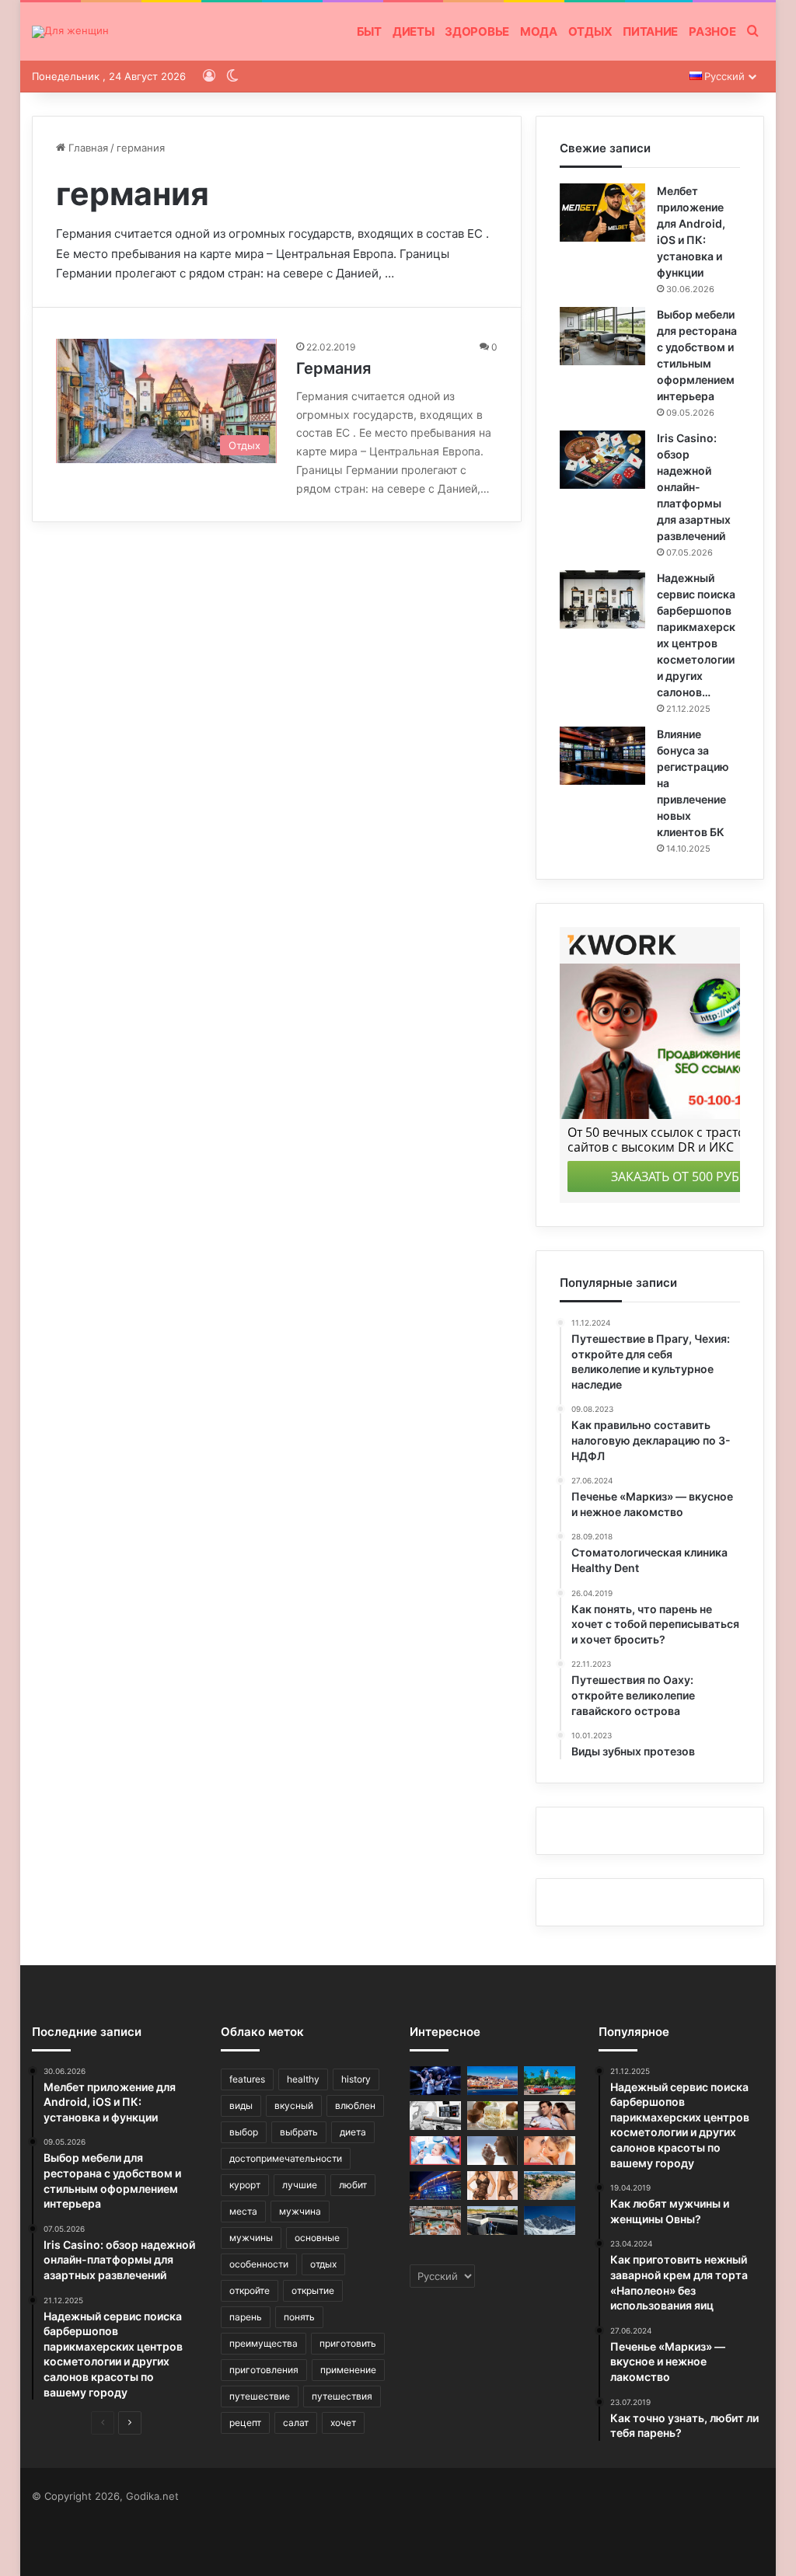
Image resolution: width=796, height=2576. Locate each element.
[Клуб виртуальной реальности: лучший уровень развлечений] (435, 2081)
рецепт (245, 2423)
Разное (712, 31)
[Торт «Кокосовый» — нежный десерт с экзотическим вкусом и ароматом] (493, 2116)
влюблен (355, 2105)
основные (317, 2238)
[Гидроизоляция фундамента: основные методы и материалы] (493, 2220)
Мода (539, 31)
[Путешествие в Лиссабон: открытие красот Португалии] (493, 2081)
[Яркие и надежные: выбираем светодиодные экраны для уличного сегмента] (435, 2186)
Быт (369, 31)
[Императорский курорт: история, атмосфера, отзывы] (550, 2220)
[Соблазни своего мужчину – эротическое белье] (493, 2186)
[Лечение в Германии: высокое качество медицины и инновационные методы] (435, 2116)
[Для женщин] (70, 32)
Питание (650, 31)
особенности (259, 2264)
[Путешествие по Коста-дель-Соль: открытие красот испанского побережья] (550, 2186)
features (247, 2079)
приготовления (264, 2370)
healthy (303, 2079)
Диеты (414, 31)
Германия (333, 368)
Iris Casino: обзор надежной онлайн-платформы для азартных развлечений (694, 487)
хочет (343, 2423)
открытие (313, 2290)
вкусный (294, 2105)
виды (241, 2105)
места (243, 2211)
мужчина (300, 2211)
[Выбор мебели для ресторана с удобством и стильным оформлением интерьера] (602, 336)
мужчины (251, 2238)
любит (353, 2185)
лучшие (300, 2185)
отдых (323, 2264)
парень (246, 2317)
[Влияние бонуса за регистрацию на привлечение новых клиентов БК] (602, 756)
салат (296, 2423)
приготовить (348, 2343)
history (356, 2079)
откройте (250, 2290)
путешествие (260, 2396)
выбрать (299, 2132)
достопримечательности (286, 2158)
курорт (245, 2185)
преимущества (264, 2343)
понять (299, 2317)
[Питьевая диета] (493, 2151)
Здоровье (477, 31)
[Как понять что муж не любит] (550, 2116)
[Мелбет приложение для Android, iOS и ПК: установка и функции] (602, 213)
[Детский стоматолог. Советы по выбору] (435, 2151)
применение (348, 2370)
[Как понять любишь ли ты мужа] (550, 2151)
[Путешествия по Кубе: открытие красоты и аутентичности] (550, 2081)
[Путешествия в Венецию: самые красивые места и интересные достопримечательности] (435, 2220)
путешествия (342, 2396)
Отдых (590, 31)
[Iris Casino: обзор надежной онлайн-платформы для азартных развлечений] (602, 460)
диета (353, 2132)
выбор (244, 2132)
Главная (87, 148)
